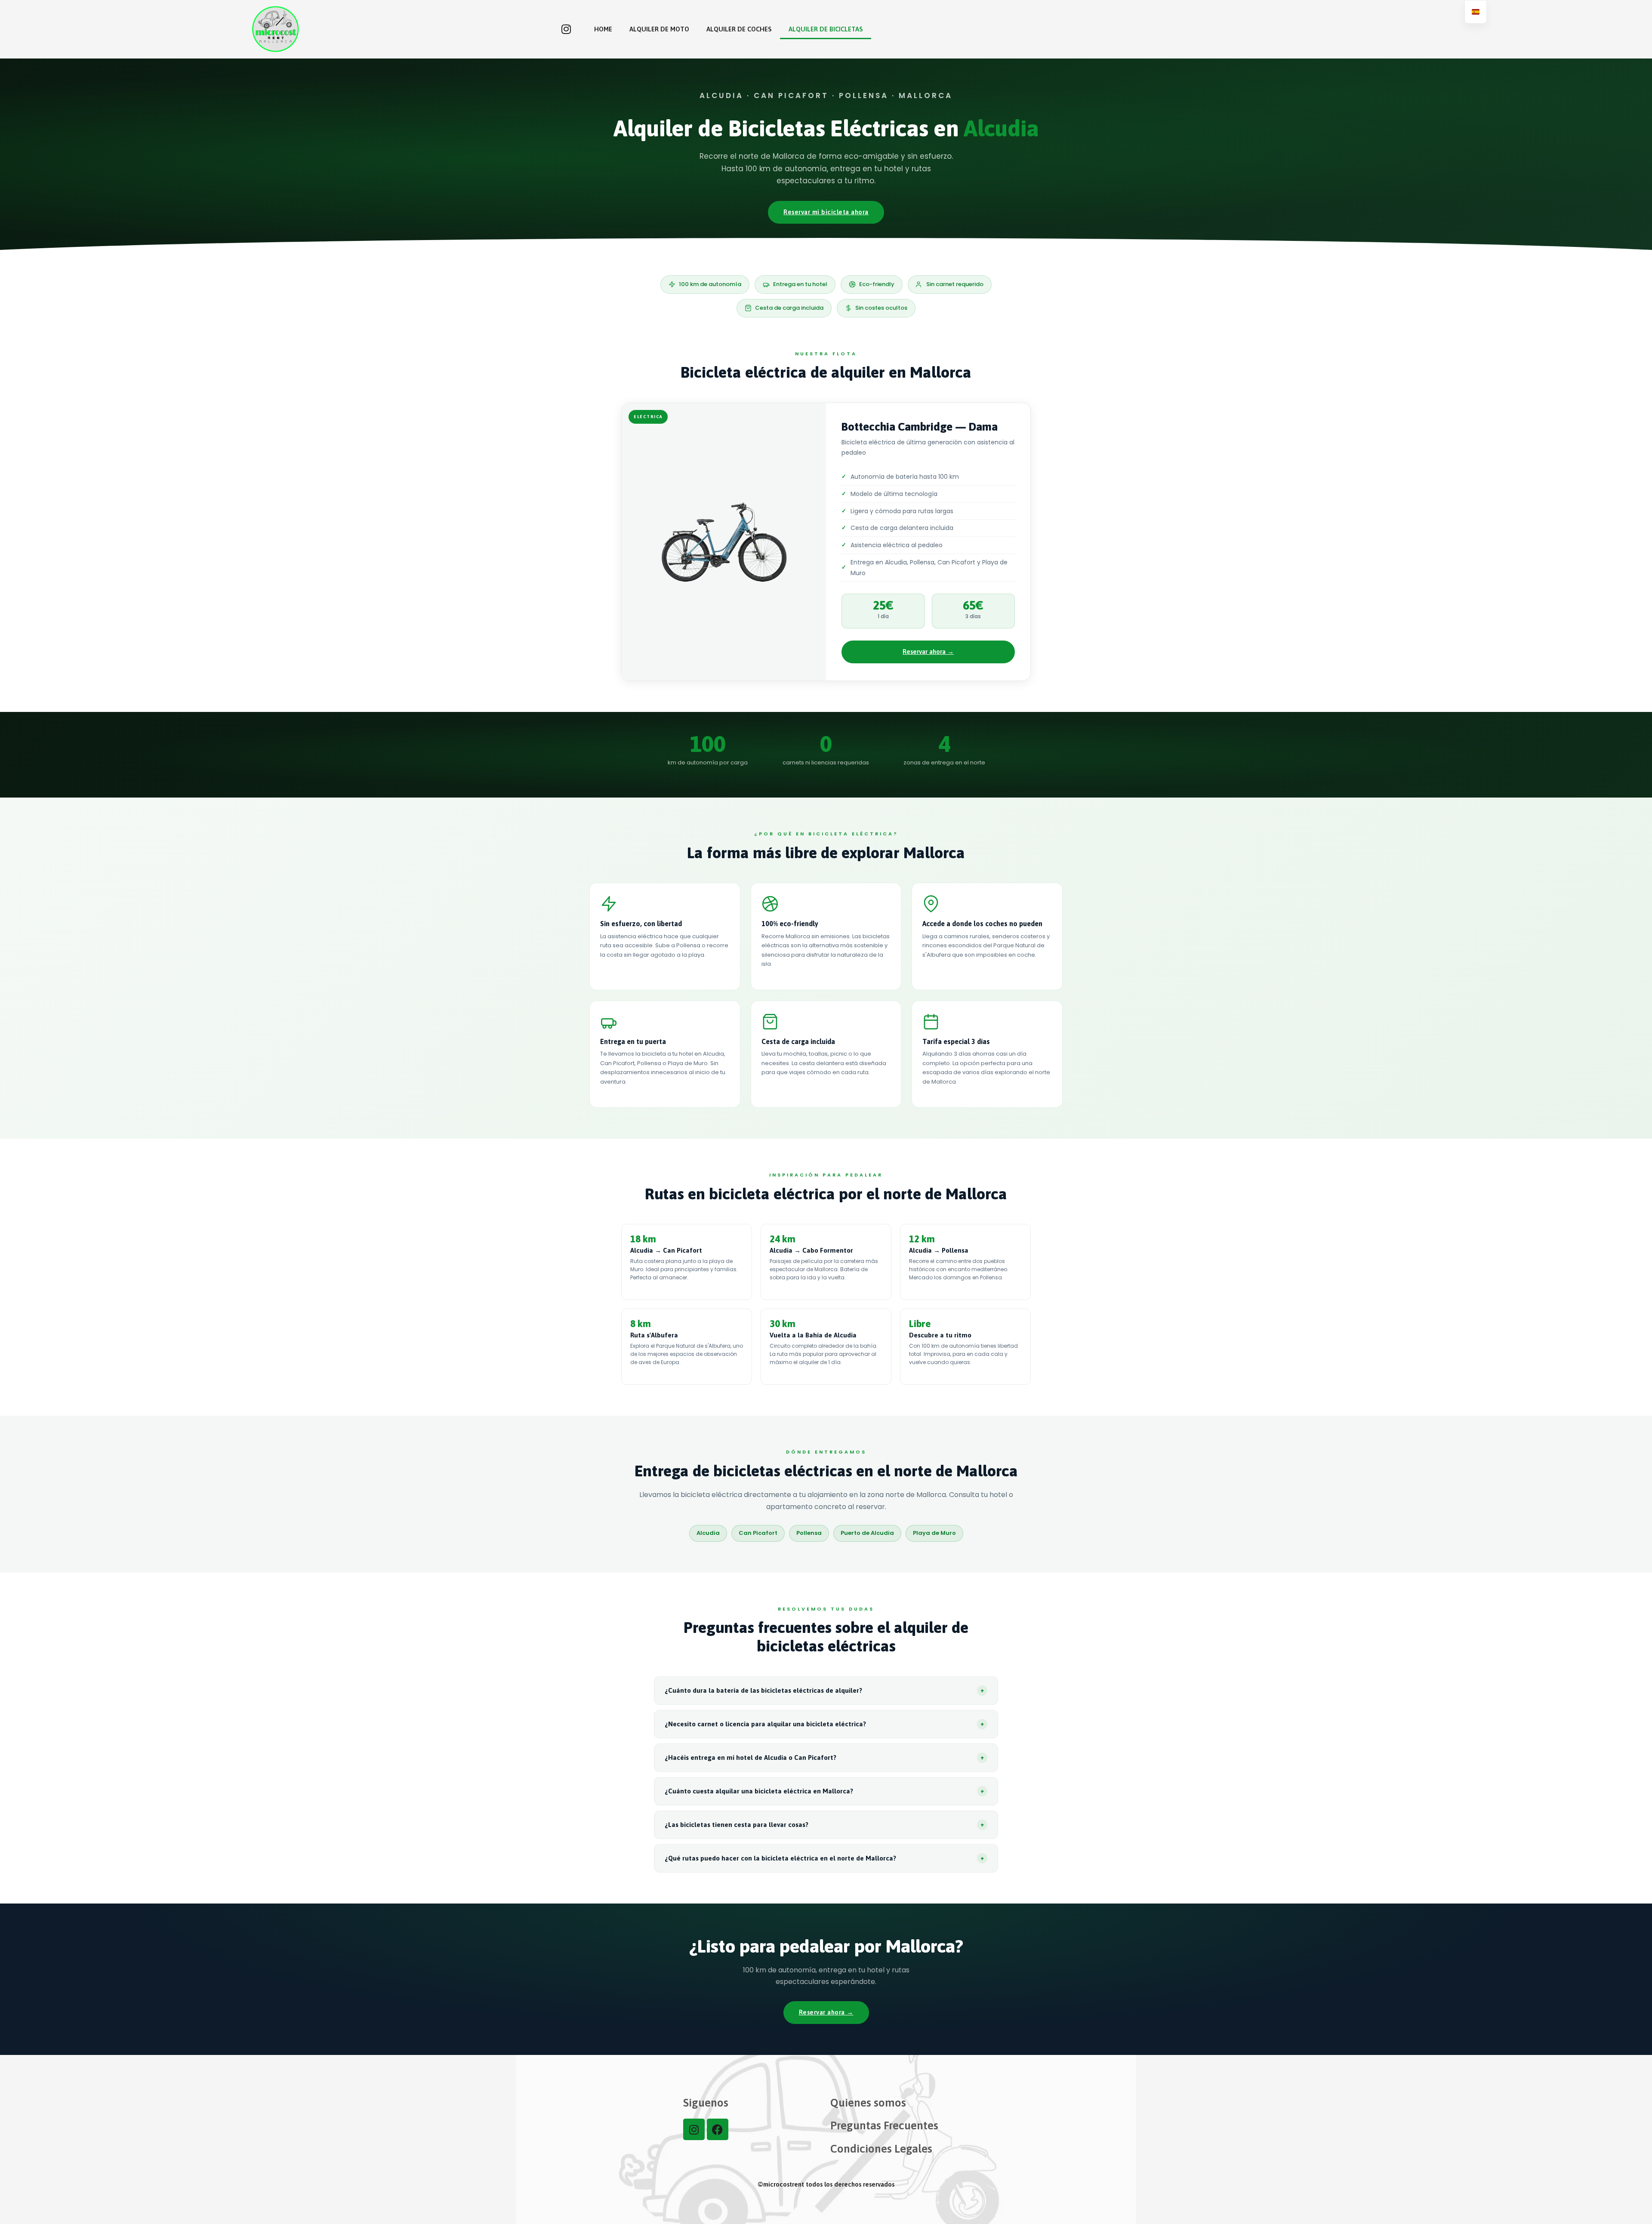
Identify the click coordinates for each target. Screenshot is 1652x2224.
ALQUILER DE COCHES (739, 29)
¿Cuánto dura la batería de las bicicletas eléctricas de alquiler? (824, 1690)
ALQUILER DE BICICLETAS (826, 29)
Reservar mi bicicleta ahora (826, 212)
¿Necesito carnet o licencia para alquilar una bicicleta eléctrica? (824, 1724)
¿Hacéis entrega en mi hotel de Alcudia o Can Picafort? (824, 1757)
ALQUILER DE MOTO (659, 29)
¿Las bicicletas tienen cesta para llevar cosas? (824, 1825)
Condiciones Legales (881, 2149)
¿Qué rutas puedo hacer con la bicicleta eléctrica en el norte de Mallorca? (824, 1858)
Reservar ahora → (928, 651)
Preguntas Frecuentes (884, 2125)
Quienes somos (868, 2103)
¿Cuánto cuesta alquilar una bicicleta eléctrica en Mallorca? (824, 1791)
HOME (603, 29)
